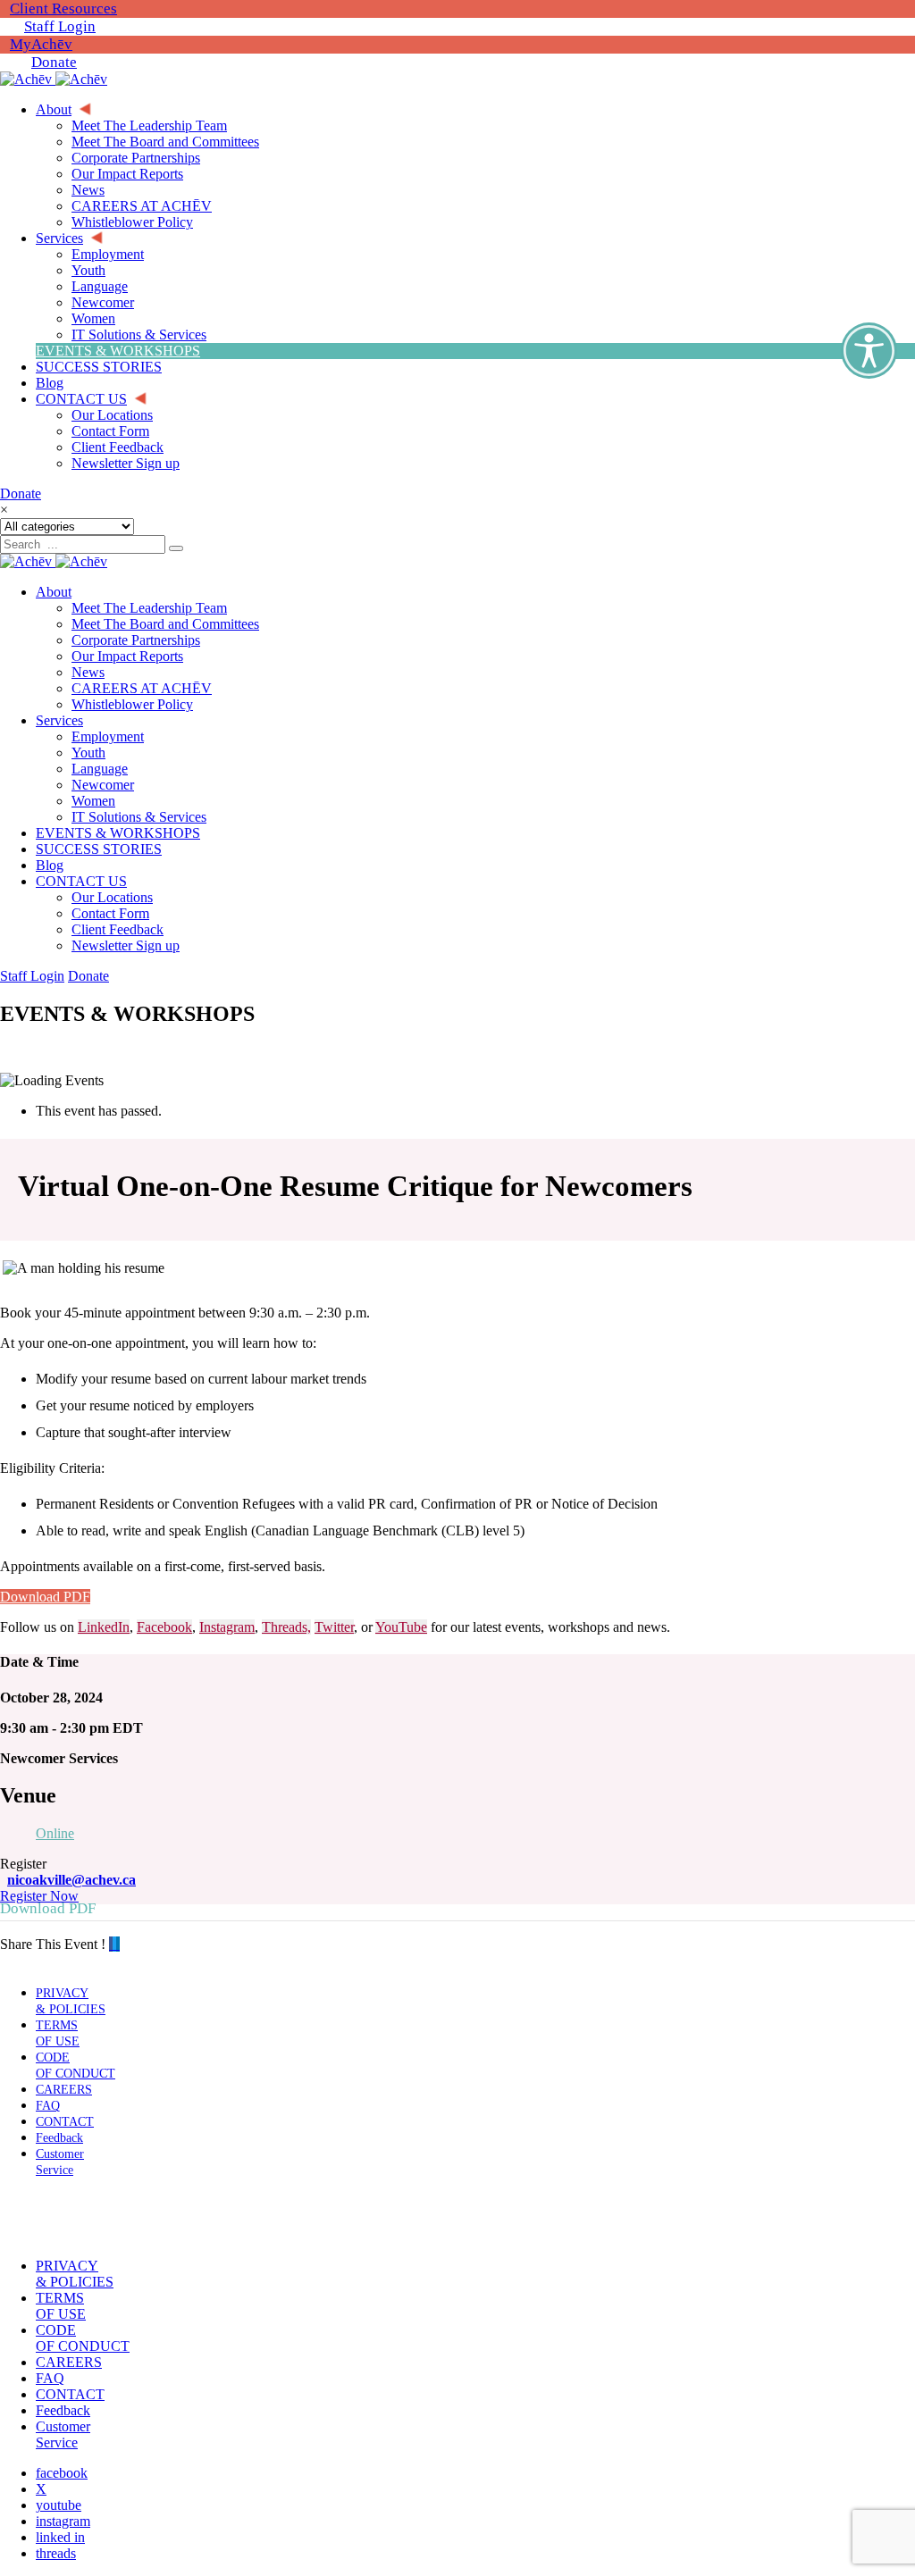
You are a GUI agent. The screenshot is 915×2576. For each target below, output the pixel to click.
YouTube (401, 1627)
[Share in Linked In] (118, 1944)
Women (93, 801)
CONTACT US (81, 881)
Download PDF (45, 1597)
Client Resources (63, 8)
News (88, 672)
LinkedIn (104, 1627)
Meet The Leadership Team (149, 608)
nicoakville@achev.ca (71, 1880)
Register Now (39, 1896)
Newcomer (103, 785)
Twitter (334, 1627)
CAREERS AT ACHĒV (142, 688)
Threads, (286, 1627)
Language (100, 769)
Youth (88, 753)
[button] (56, 2218)
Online (55, 1833)
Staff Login (60, 26)
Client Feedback (118, 929)
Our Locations (112, 897)
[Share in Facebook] (111, 1944)
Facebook (164, 1627)
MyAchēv (41, 44)
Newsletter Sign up (126, 945)
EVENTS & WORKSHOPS (118, 833)
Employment (108, 736)
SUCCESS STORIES (99, 849)
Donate (54, 62)
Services (59, 720)
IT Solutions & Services (139, 817)
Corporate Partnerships (136, 640)
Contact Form (110, 913)
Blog (50, 865)
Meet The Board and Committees (165, 624)
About (54, 592)
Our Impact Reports (127, 656)
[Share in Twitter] (114, 1944)
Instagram (227, 1627)
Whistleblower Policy (132, 704)
